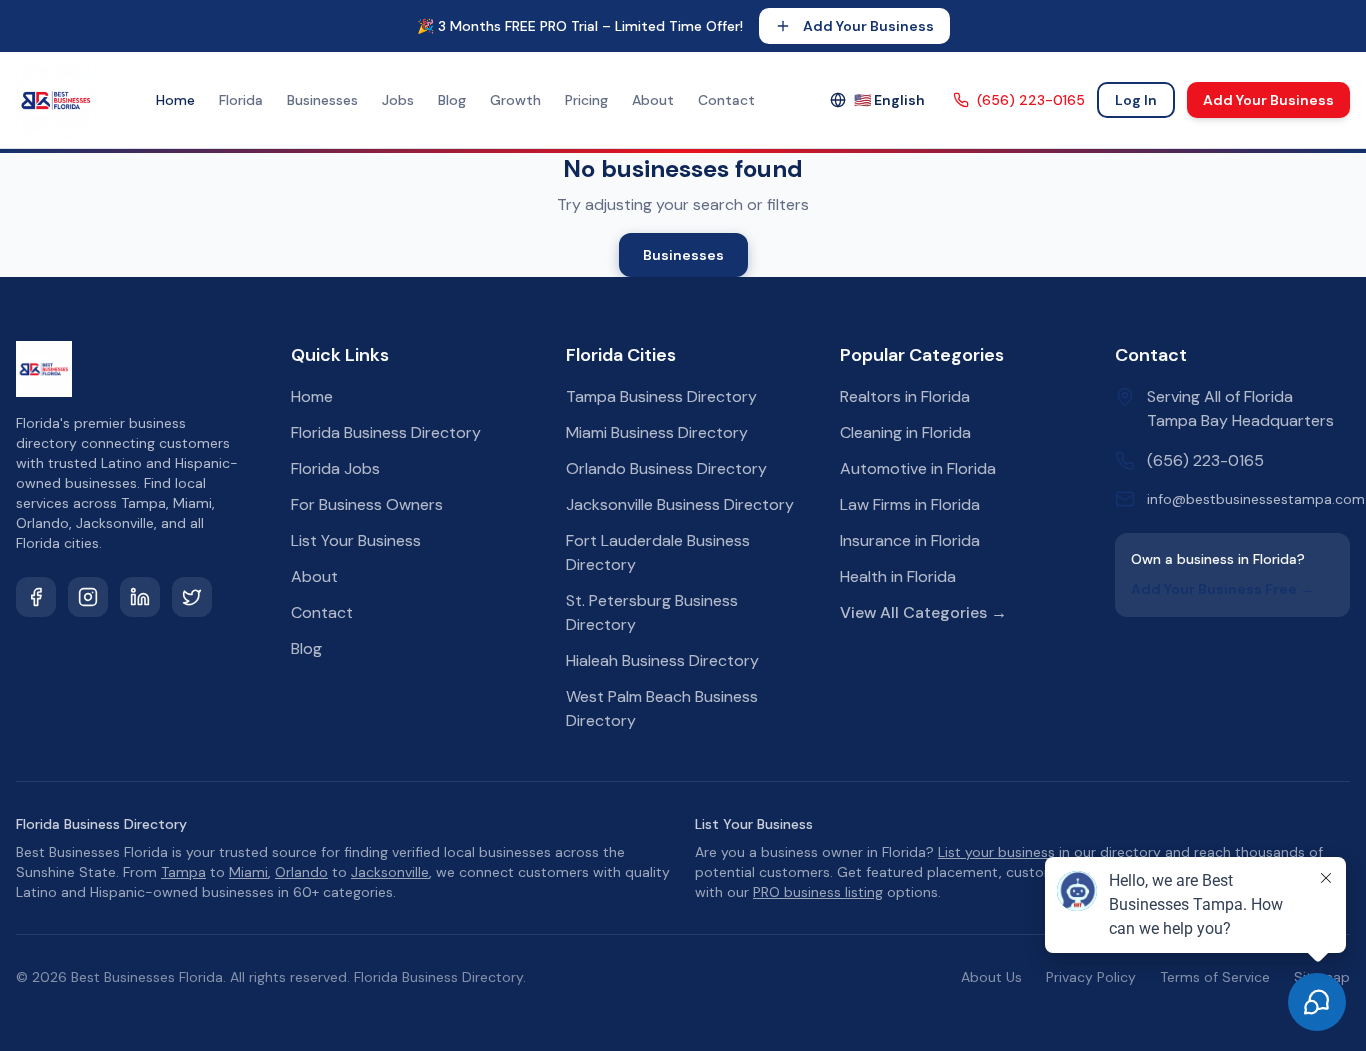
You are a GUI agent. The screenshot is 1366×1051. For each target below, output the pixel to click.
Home (175, 100)
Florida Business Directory (386, 432)
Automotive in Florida (918, 468)
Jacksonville (390, 872)
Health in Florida (898, 576)
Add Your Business (868, 26)
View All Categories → (923, 612)
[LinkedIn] (140, 597)
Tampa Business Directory (661, 396)
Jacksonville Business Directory (680, 504)
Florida (241, 100)
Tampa (183, 872)
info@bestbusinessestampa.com (1256, 499)
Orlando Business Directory (666, 468)
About (653, 100)
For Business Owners (367, 504)
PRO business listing (818, 892)
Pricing (586, 100)
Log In (1136, 100)
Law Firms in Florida (910, 504)
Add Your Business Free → (1222, 589)
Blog (452, 100)
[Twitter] (192, 597)
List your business (996, 852)
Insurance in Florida (910, 540)
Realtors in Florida (905, 396)
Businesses (322, 100)
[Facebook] (36, 597)
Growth (515, 100)
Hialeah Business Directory (662, 660)
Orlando (301, 872)
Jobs (398, 100)
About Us (991, 977)
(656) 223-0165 (1031, 100)
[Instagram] (88, 597)
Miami (248, 872)
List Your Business (356, 540)
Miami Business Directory (657, 432)
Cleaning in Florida (905, 432)
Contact (726, 100)
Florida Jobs (335, 468)
